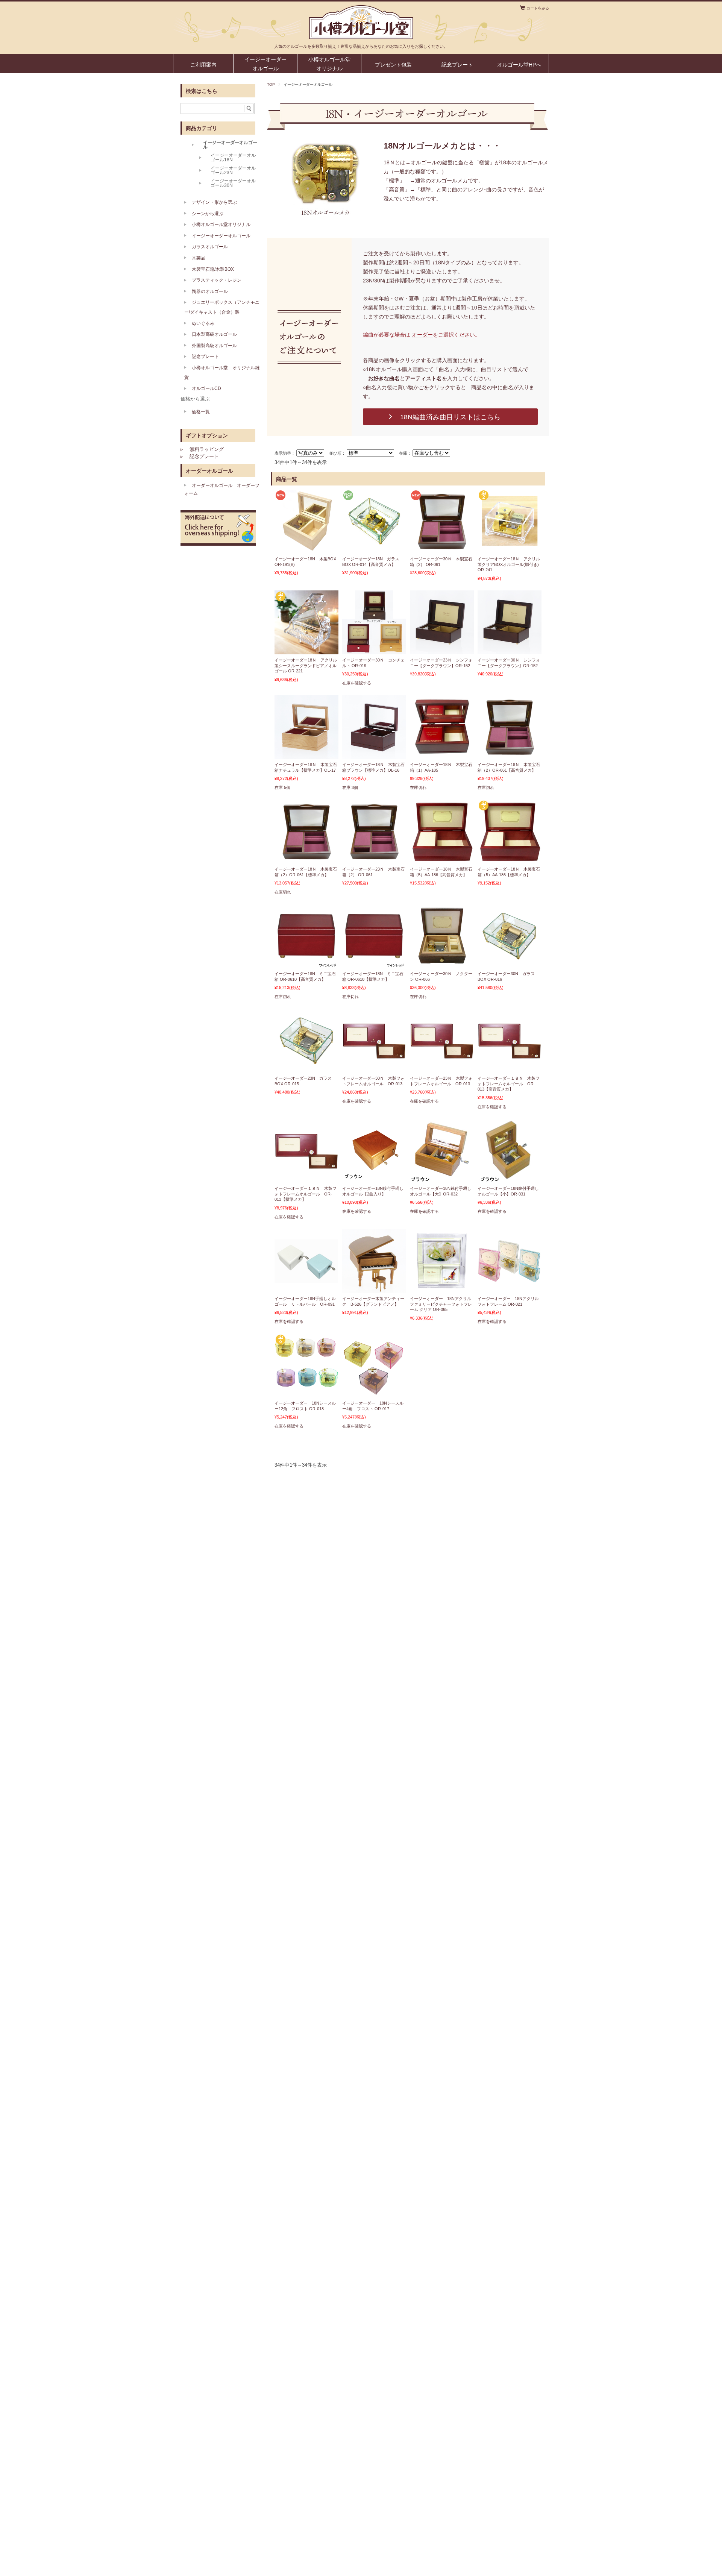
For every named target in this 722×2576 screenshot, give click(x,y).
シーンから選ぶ (208, 214)
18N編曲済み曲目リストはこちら (450, 417)
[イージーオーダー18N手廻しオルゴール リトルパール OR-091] (306, 1285)
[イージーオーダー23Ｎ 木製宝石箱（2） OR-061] (374, 859)
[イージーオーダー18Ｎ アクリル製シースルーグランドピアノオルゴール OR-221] (306, 650)
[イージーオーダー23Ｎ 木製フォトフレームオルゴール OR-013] (442, 1055)
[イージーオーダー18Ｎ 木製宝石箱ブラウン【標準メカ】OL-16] (374, 754)
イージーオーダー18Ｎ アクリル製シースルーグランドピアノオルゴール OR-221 (306, 665)
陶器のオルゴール (210, 291)
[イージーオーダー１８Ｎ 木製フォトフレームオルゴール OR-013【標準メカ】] (306, 1165)
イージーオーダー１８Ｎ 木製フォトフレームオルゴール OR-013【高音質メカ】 (509, 1084)
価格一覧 (201, 412)
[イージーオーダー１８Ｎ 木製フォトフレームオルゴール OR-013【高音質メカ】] (510, 1055)
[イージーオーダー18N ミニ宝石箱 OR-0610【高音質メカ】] (306, 963)
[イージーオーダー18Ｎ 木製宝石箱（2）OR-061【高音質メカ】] (510, 754)
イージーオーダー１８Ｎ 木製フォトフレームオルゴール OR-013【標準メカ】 (306, 1194)
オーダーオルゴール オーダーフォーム (222, 490)
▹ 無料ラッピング (202, 449)
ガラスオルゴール (210, 247)
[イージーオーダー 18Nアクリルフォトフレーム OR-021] (510, 1278)
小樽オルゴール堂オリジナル (329, 64)
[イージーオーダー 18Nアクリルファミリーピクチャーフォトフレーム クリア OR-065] (442, 1288)
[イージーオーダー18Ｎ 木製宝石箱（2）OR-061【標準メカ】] (306, 859)
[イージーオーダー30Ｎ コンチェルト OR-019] (374, 650)
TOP (271, 84)
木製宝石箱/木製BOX (213, 269)
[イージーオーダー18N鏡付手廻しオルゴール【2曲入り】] (374, 1178)
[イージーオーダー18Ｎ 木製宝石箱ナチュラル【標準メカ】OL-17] (306, 754)
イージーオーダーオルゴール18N (233, 158)
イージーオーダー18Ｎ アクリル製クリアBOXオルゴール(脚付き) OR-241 (509, 564)
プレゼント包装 (393, 65)
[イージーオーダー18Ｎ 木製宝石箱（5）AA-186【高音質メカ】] (442, 859)
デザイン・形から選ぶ (214, 202)
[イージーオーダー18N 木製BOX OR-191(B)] (306, 549)
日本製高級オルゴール (214, 334)
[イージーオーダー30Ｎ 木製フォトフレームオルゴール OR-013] (374, 1055)
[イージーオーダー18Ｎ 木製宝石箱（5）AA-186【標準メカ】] (510, 859)
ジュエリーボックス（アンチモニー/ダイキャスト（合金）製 (222, 307)
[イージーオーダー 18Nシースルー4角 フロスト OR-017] (374, 1393)
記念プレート (457, 65)
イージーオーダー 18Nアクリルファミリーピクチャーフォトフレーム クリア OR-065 (441, 1304)
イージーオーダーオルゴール (265, 64)
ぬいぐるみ (203, 323)
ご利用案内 (203, 65)
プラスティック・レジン (217, 280)
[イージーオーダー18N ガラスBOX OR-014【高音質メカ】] (374, 540)
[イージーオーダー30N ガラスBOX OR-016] (510, 955)
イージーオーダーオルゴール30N (233, 183)
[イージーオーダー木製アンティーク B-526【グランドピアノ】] (374, 1288)
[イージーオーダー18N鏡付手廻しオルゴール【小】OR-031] (510, 1178)
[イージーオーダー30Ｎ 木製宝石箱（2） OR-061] (442, 549)
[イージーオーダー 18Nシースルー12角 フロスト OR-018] (306, 1393)
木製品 (199, 258)
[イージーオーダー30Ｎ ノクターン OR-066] (442, 963)
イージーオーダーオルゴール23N (233, 170)
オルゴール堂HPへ (519, 65)
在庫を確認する (357, 683)
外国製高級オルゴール (214, 346)
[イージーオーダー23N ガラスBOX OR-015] (306, 1060)
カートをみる (538, 8)
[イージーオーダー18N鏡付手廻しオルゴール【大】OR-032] (442, 1178)
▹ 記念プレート (200, 456)
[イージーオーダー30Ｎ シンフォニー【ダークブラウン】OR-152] (510, 650)
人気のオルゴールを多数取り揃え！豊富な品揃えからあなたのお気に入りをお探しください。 (361, 46)
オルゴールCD (206, 388)
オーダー (422, 335)
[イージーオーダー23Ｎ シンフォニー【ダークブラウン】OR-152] (442, 650)
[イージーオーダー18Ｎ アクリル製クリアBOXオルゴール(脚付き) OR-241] (510, 549)
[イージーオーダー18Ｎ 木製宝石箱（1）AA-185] (442, 754)
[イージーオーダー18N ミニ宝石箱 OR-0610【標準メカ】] (374, 963)
